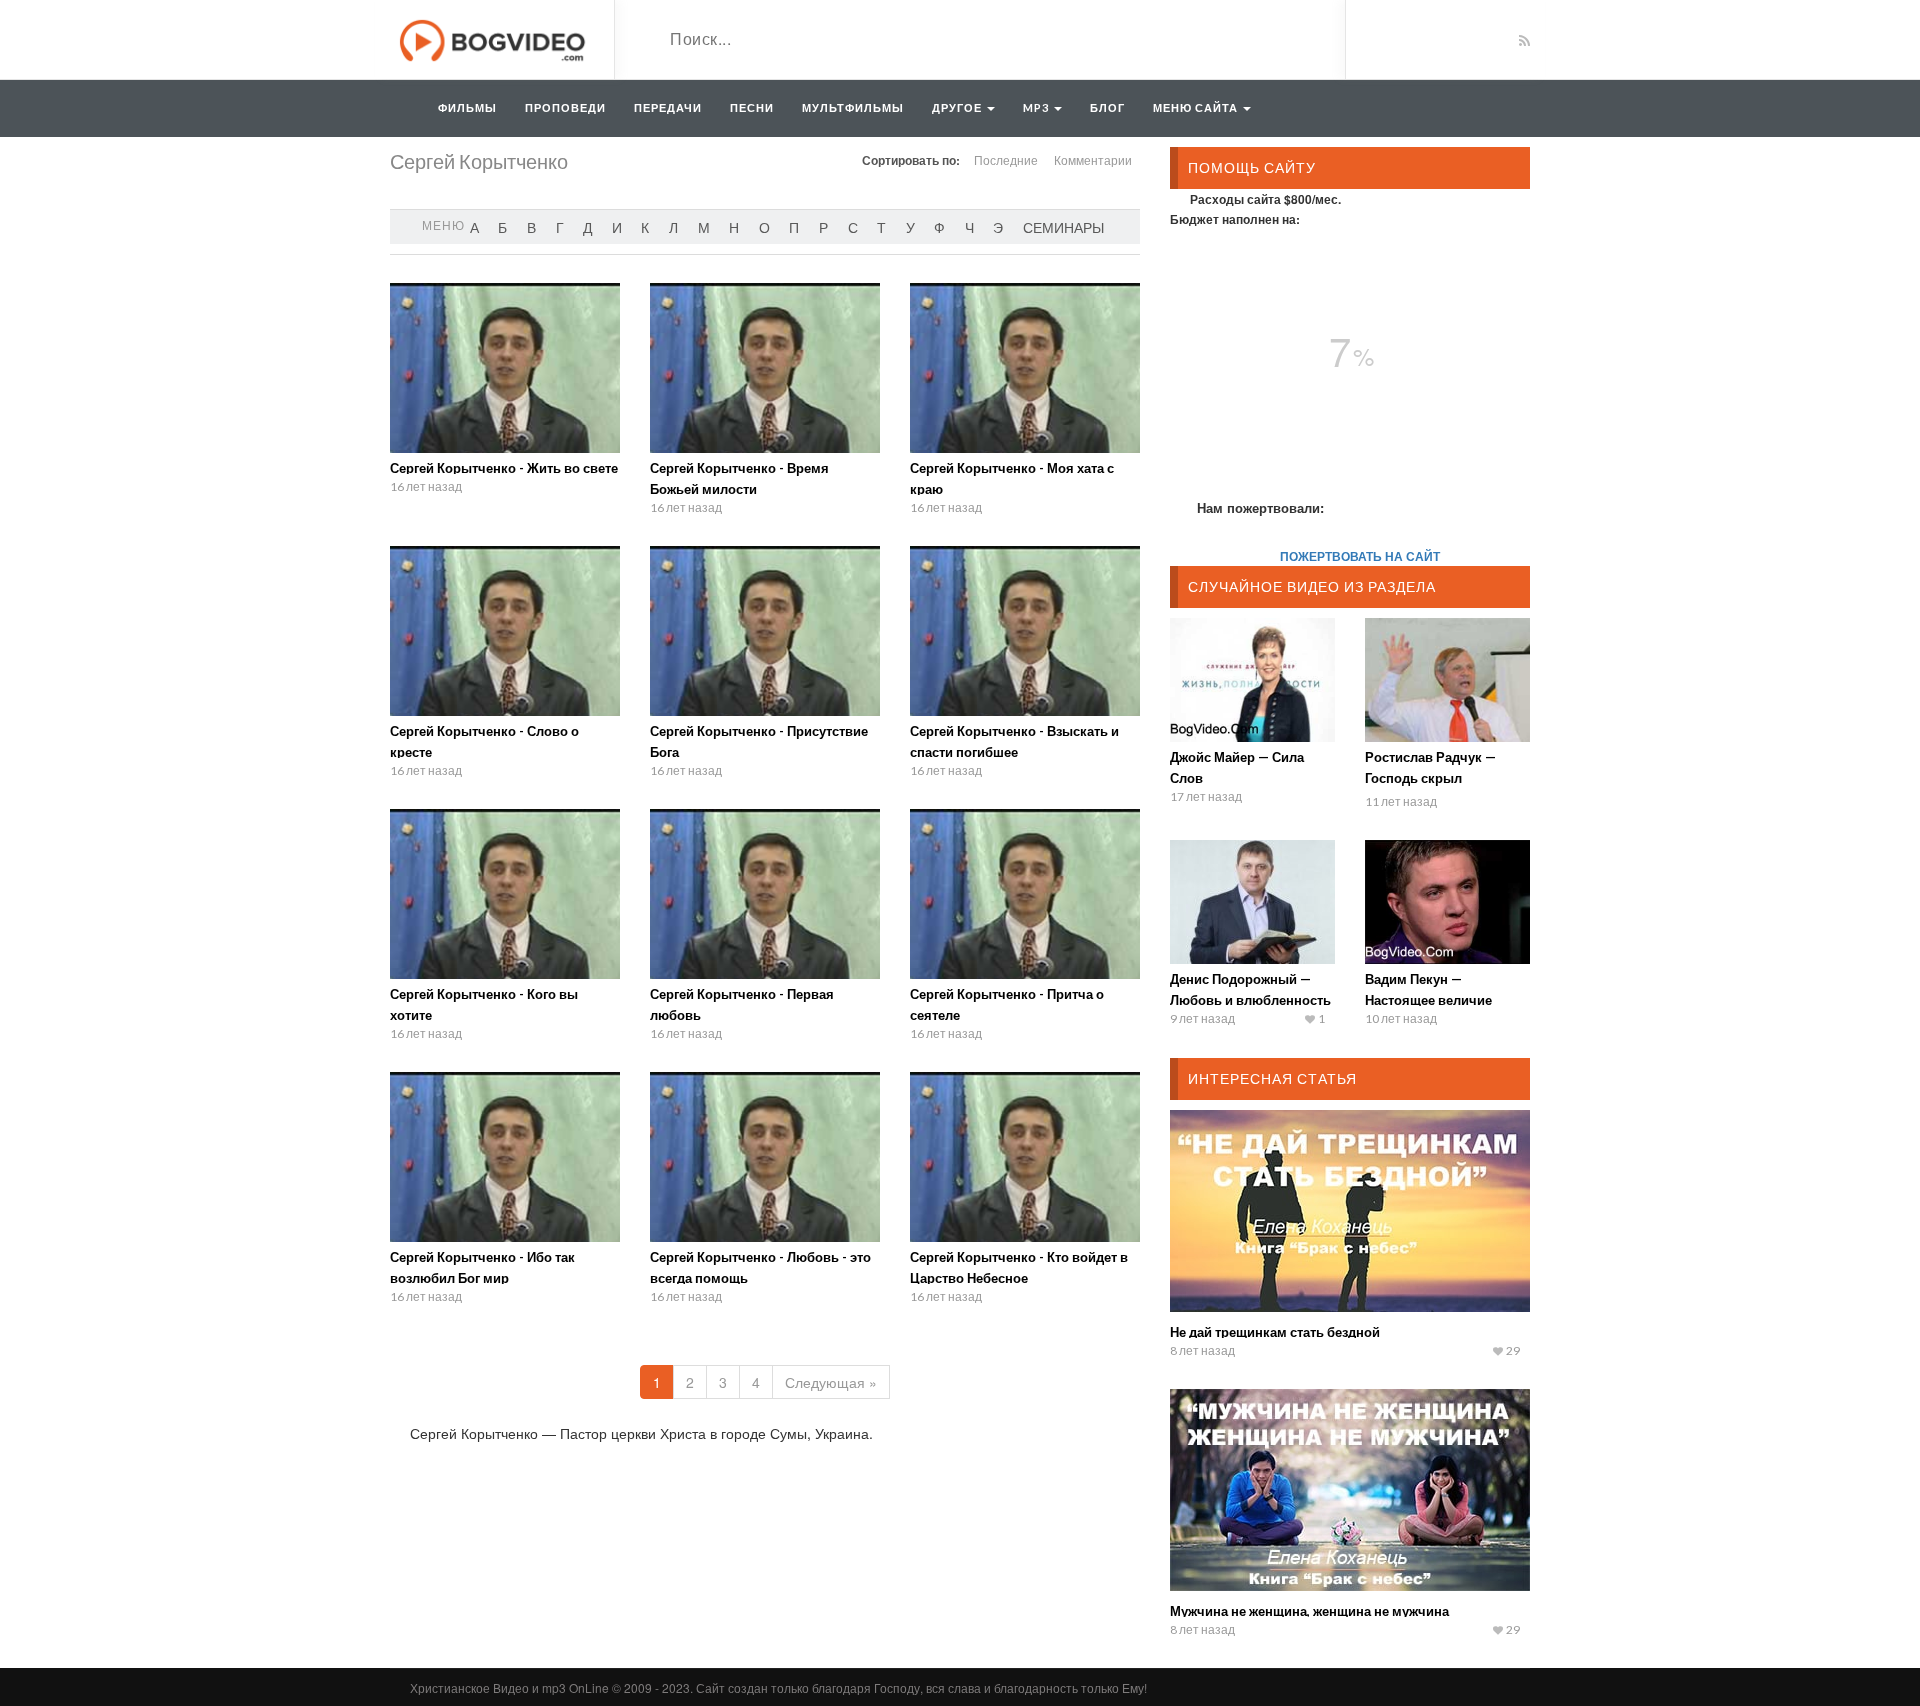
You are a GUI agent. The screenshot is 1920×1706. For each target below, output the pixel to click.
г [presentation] (560, 227)
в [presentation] (531, 227)
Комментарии (1093, 159)
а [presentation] (474, 227)
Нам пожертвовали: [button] (1260, 507)
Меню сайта (1197, 107)
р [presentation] (823, 227)
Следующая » (831, 1382)
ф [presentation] (939, 227)
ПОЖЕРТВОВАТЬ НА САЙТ (1360, 556)
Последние (1006, 159)
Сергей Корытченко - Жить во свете (504, 468)
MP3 (1037, 107)
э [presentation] (998, 227)
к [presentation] (645, 227)
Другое (958, 107)
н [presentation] (734, 227)
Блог (1107, 107)
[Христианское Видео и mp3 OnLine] (494, 38)
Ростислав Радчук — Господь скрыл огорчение (1430, 778)
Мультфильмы (853, 107)
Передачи (668, 107)
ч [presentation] (969, 227)
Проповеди (565, 107)
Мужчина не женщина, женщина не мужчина (1309, 1611)
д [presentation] (587, 227)
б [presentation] (502, 227)
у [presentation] (910, 227)
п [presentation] (794, 227)
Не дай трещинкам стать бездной (1275, 1332)
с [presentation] (853, 227)
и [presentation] (617, 227)
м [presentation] (704, 227)
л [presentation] (673, 227)
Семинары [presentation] (1063, 227)
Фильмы (467, 107)
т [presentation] (881, 227)
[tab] (474, 227)
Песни (752, 107)
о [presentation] (764, 227)
